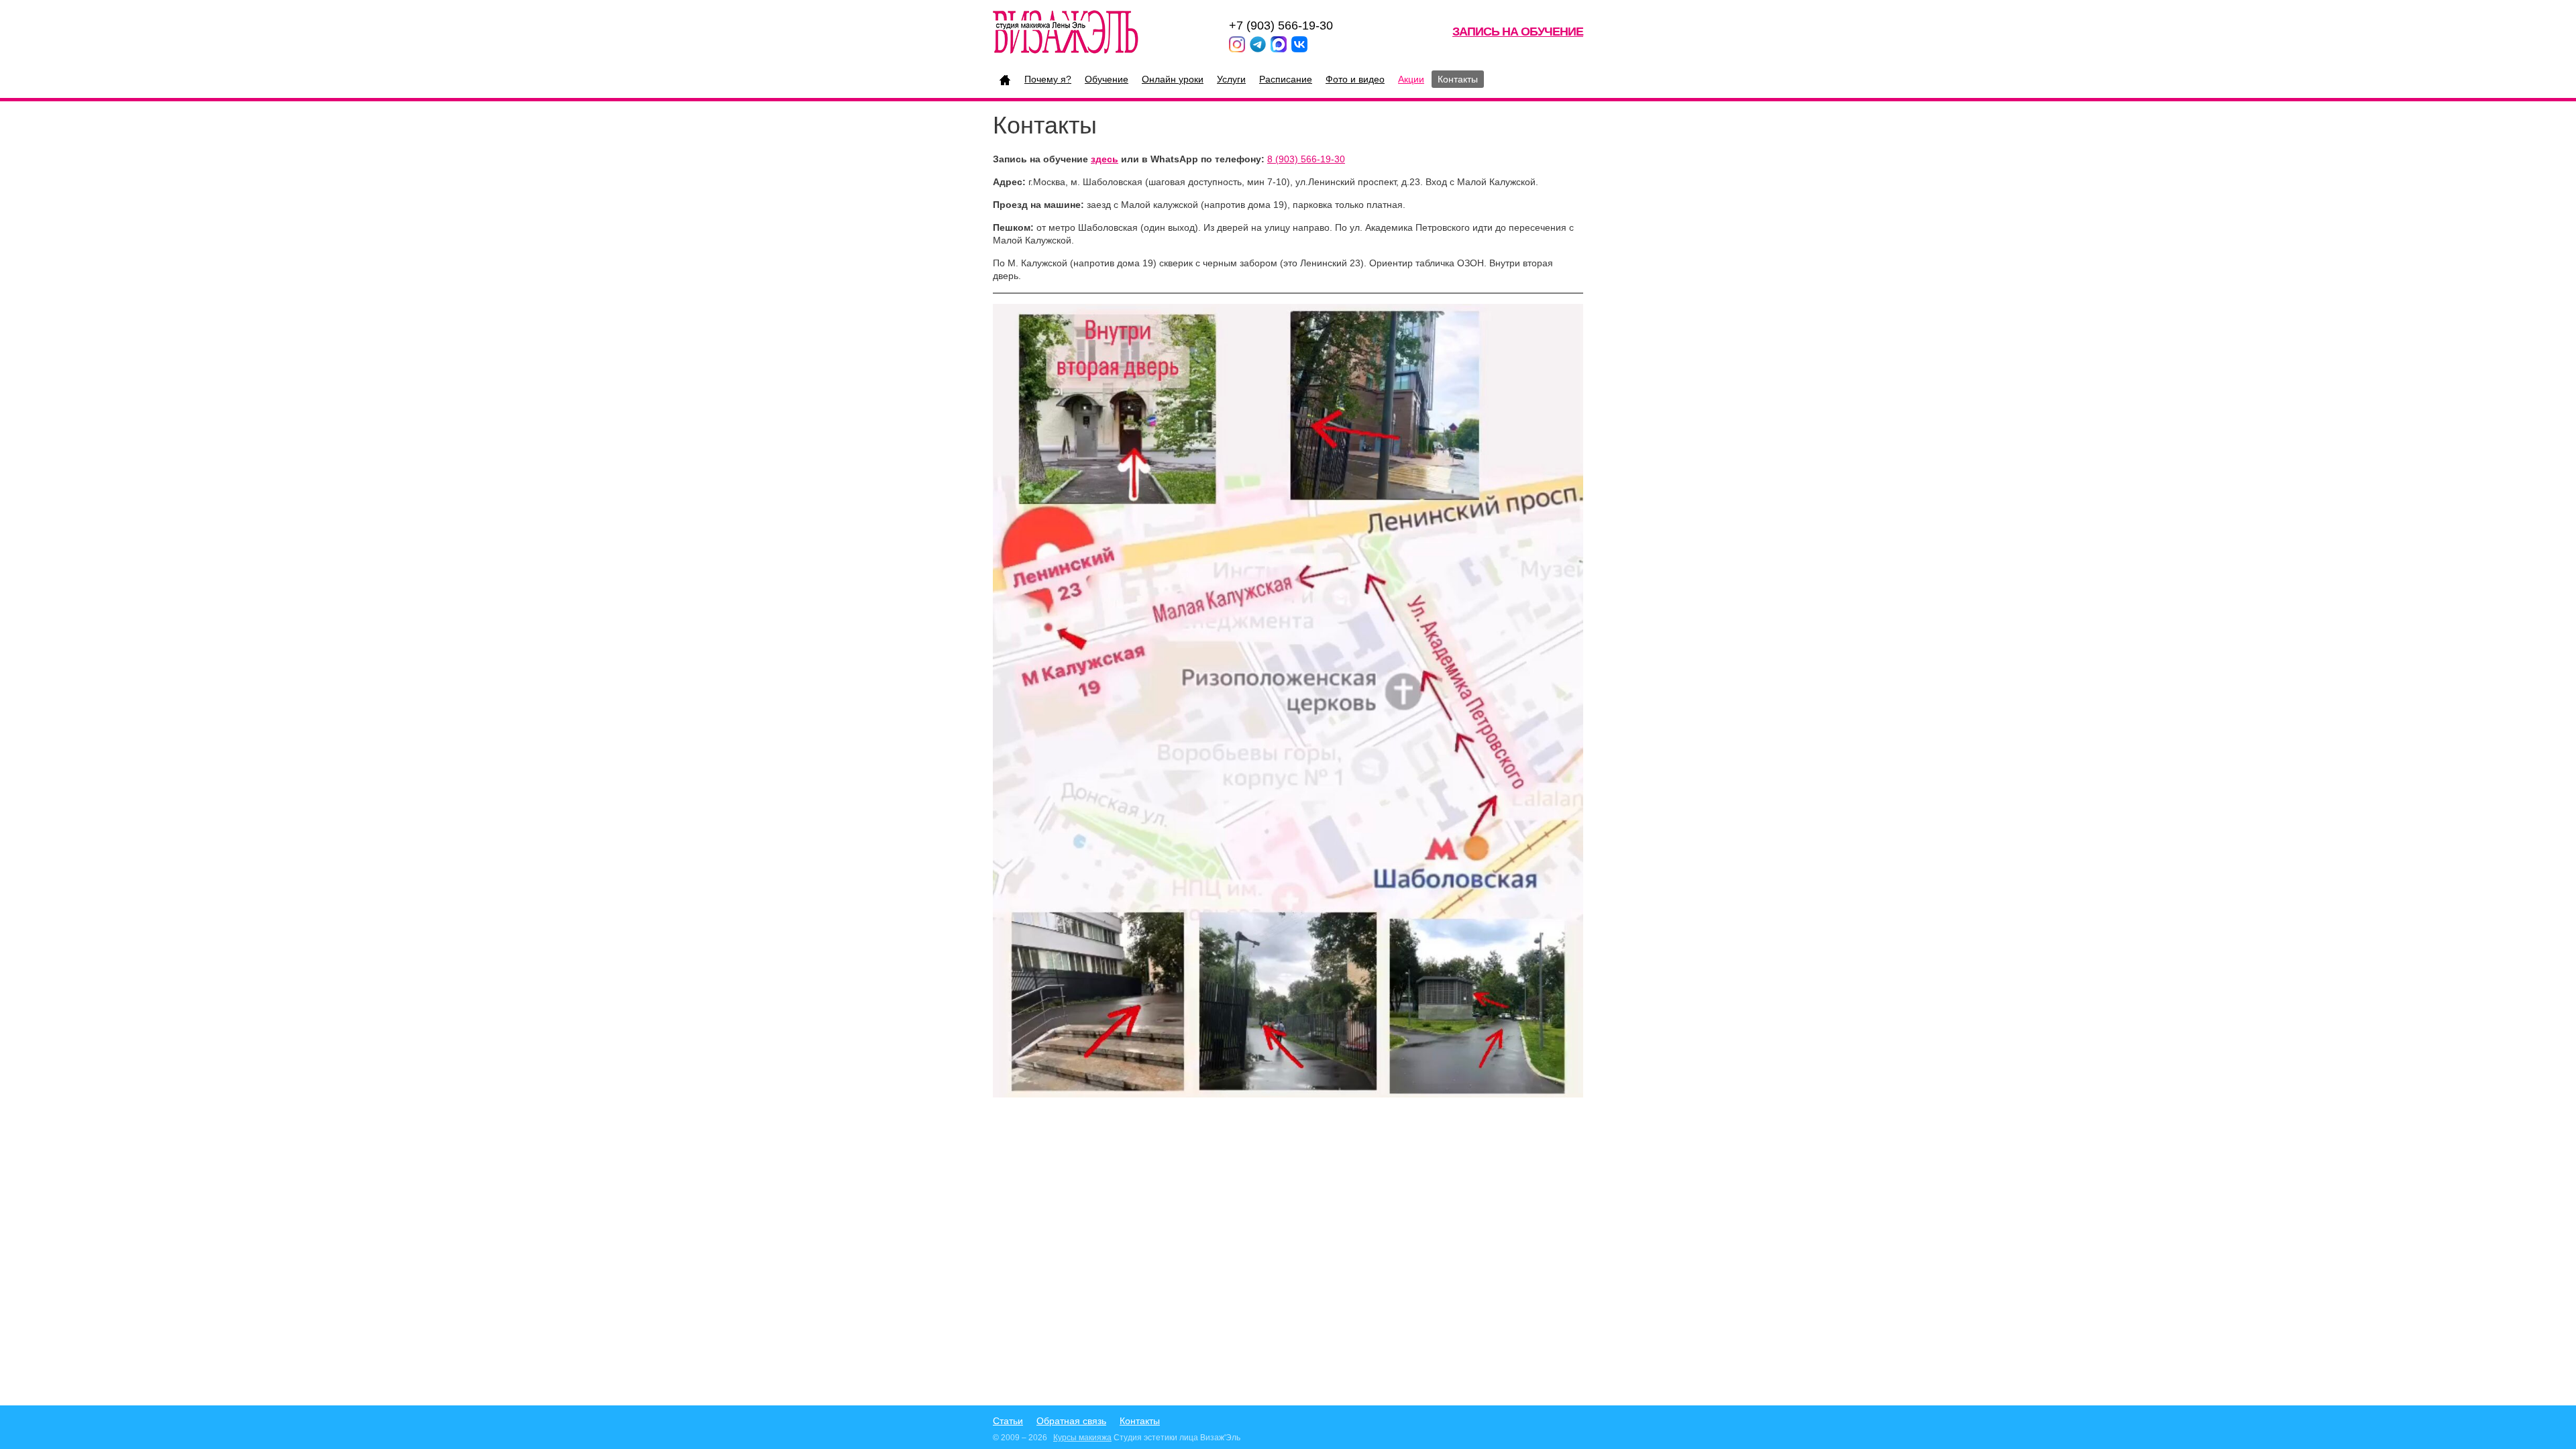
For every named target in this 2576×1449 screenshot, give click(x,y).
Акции (1411, 79)
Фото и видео (1355, 79)
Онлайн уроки (1173, 79)
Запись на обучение (1518, 32)
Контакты (1458, 79)
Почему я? (1048, 79)
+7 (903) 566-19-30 (1281, 25)
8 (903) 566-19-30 (1306, 159)
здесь (1105, 159)
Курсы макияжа (1082, 1438)
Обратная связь (1071, 1421)
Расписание (1286, 79)
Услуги (1231, 79)
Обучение (1107, 79)
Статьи (1008, 1421)
